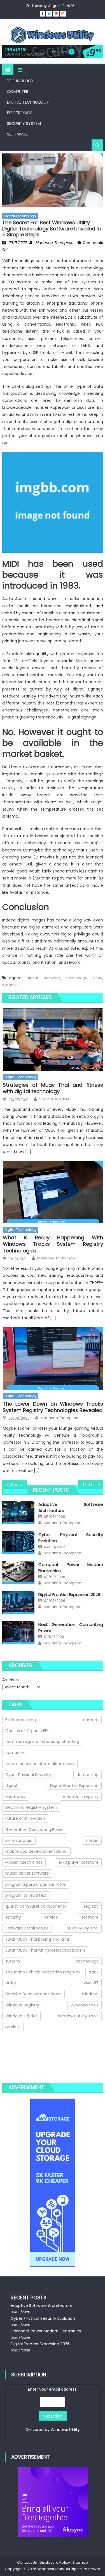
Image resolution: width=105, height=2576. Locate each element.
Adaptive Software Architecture (42, 2306)
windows (10, 985)
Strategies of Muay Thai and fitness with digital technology (53, 1088)
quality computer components (36, 1906)
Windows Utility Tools (78, 2016)
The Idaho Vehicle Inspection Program (43, 1972)
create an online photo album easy (40, 1764)
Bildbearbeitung (21, 1720)
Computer (18, 92)
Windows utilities (21, 2016)
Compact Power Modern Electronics (46, 2331)
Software (17, 134)
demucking (88, 1775)
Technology (20, 81)
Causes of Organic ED (27, 1731)
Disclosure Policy (55, 2562)
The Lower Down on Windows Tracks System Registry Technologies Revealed (53, 1407)
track (94, 1972)
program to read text (26, 1895)
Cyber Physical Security (28, 1775)
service (51, 1917)
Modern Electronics (24, 1862)
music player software (27, 1873)
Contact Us (27, 2562)
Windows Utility (65, 2430)
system (13, 1961)
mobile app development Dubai (36, 1851)
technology (77, 978)
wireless (13, 2027)
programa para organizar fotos (36, 1884)
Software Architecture (27, 1928)
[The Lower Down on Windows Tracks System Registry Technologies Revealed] (53, 1358)
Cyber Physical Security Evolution (43, 2318)
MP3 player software (79, 1862)
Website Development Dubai (33, 1994)
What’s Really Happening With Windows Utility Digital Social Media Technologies (18, 1485)
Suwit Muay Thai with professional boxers (45, 1950)
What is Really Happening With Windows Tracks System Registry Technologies (53, 1244)
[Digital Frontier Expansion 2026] (18, 1602)
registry (91, 1906)
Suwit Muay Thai (83, 1928)
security (13, 1917)
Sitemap (80, 2562)
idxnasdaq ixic (19, 1840)
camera (91, 1720)
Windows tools (85, 2005)
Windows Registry (22, 2005)
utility (98, 978)
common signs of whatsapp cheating (42, 1742)
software (52, 978)
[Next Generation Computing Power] (18, 1632)
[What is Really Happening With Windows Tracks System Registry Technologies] (53, 1192)
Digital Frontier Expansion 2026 (69, 1594)
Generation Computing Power (35, 1830)
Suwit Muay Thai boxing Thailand (37, 1939)
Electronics (20, 113)
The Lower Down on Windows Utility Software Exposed (93, 1485)
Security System (24, 123)
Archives (11, 1680)
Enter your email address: (53, 2409)
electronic (15, 1796)
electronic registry (81, 1796)
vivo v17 (91, 1983)
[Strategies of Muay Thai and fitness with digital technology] (53, 1039)
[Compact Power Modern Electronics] (18, 1572)
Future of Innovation (25, 1818)
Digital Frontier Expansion (74, 1786)
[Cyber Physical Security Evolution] (18, 1543)
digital (32, 978)
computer (15, 1753)
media (92, 1840)
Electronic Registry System (31, 1807)
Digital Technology (28, 102)
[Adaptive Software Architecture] (18, 1512)
